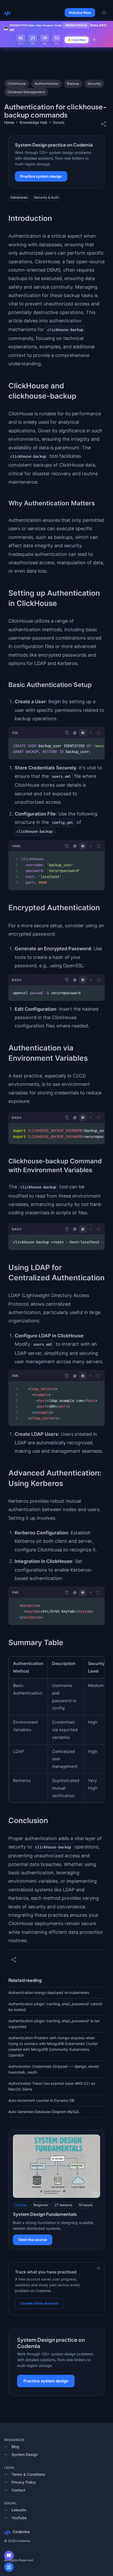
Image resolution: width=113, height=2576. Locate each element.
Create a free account (40, 2303)
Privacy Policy (24, 2482)
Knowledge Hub (34, 122)
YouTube (19, 2518)
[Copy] (67, 733)
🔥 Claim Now (77, 40)
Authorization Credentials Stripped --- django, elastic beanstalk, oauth (54, 2069)
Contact (18, 2490)
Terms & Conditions (28, 2474)
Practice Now (80, 13)
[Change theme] (75, 733)
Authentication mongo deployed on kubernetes (49, 1993)
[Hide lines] (83, 733)
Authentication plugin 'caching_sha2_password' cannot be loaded (55, 2007)
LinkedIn (19, 2510)
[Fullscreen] (99, 733)
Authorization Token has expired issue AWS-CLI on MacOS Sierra (52, 2086)
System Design (25, 2454)
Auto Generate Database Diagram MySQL (44, 2112)
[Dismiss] (99, 2268)
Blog (15, 2447)
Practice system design (41, 176)
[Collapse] (91, 733)
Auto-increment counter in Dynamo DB (41, 2100)
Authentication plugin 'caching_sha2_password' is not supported (54, 2024)
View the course (33, 2240)
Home (9, 122)
